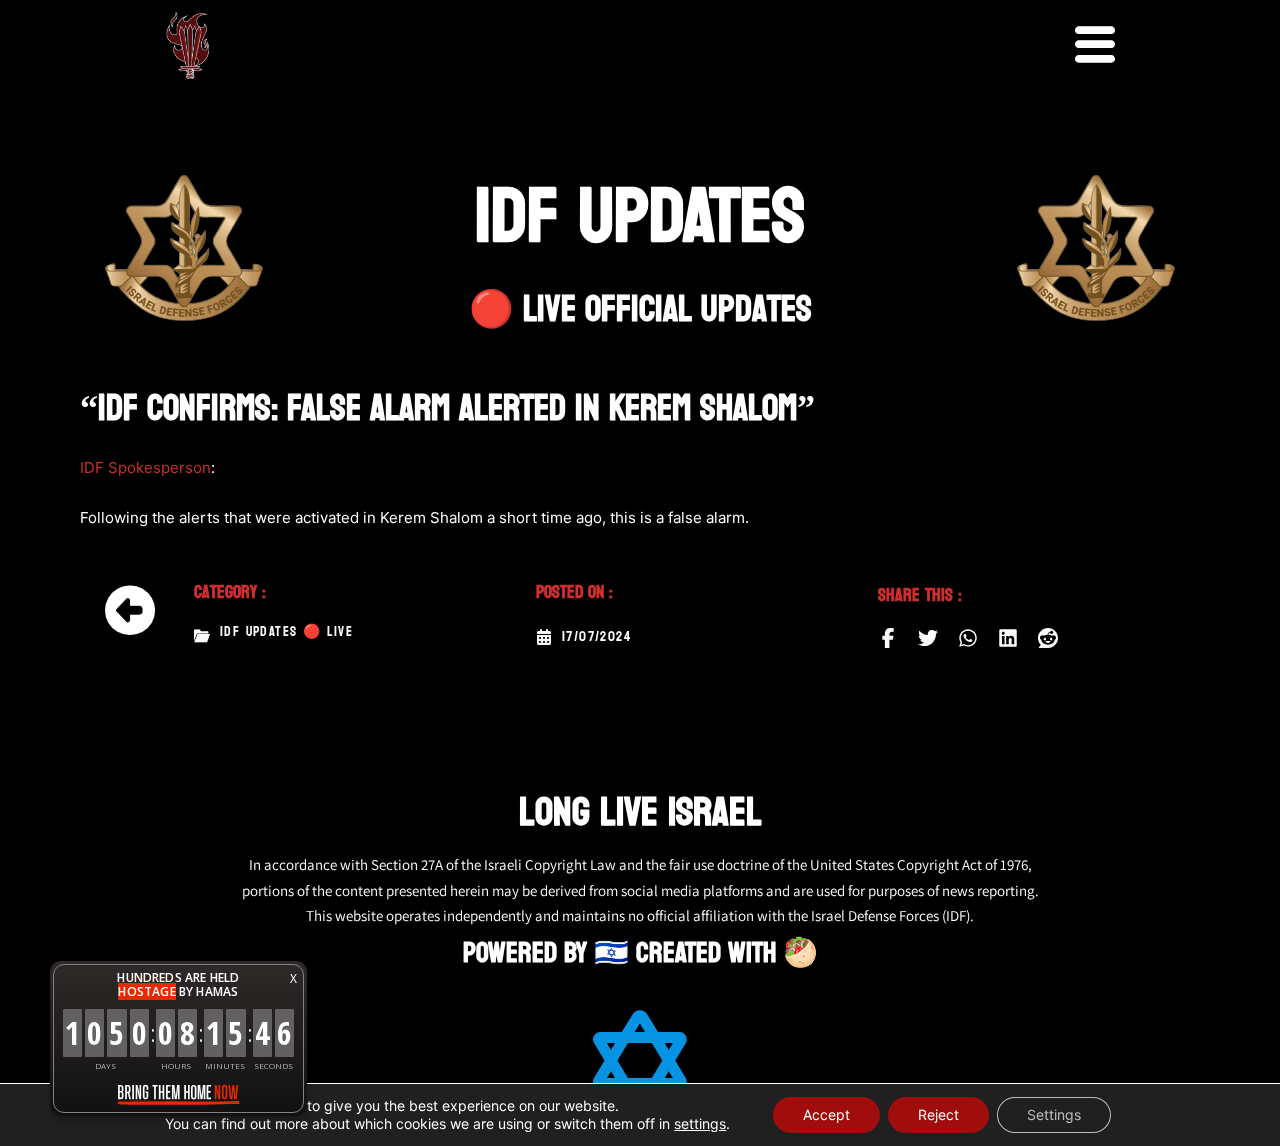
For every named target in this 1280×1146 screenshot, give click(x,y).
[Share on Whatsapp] (968, 638)
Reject (938, 1114)
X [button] (293, 978)
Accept (826, 1114)
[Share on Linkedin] (1008, 638)
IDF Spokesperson (145, 467)
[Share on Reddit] (1048, 638)
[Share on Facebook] (888, 638)
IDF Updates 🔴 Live (286, 632)
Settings (1054, 1114)
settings (700, 1123)
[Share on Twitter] (928, 638)
